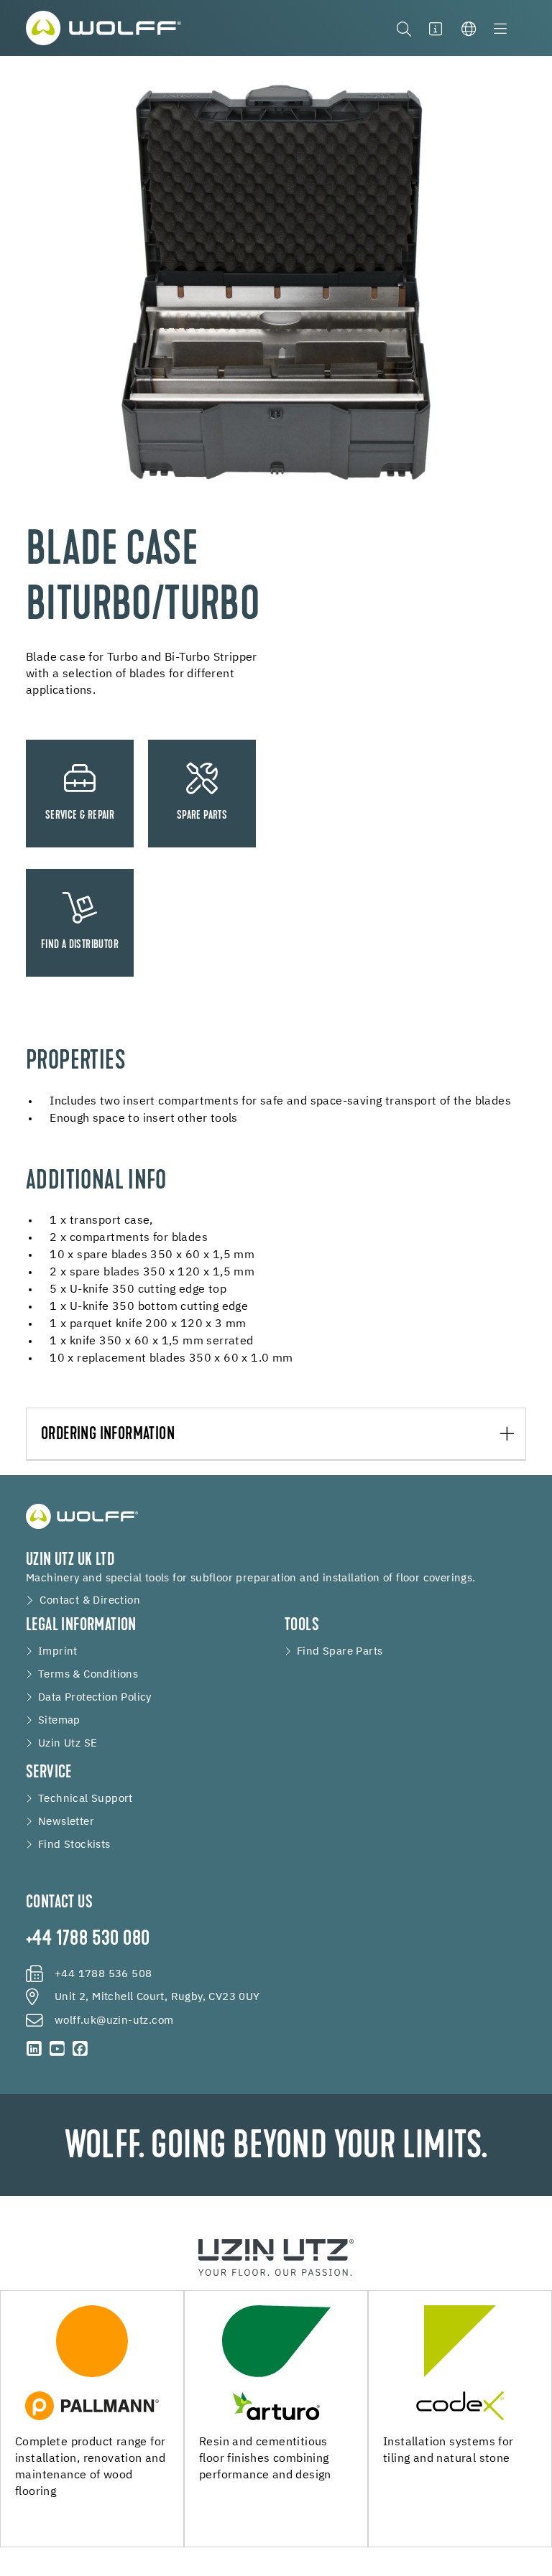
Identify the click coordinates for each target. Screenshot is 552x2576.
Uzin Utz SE (68, 1744)
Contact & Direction (90, 1601)
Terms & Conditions (88, 1675)
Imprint (58, 1652)
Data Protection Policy (95, 1698)
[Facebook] (80, 2049)
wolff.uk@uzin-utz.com (114, 2021)
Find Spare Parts (340, 1652)
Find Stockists (74, 1845)
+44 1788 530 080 (88, 1940)
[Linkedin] (34, 2049)
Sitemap (59, 1721)
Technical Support (86, 1799)
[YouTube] (57, 2049)
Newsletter (66, 1822)
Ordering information (108, 1435)
